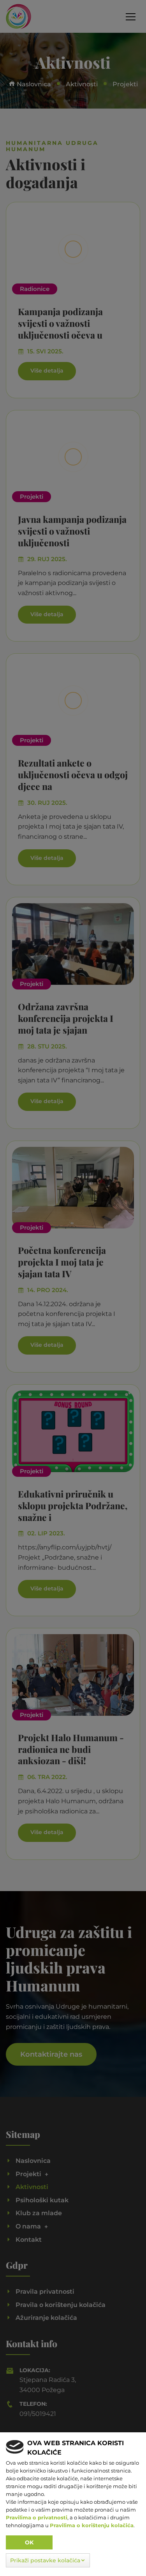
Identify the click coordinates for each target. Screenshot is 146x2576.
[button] (48, 2560)
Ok (29, 2542)
